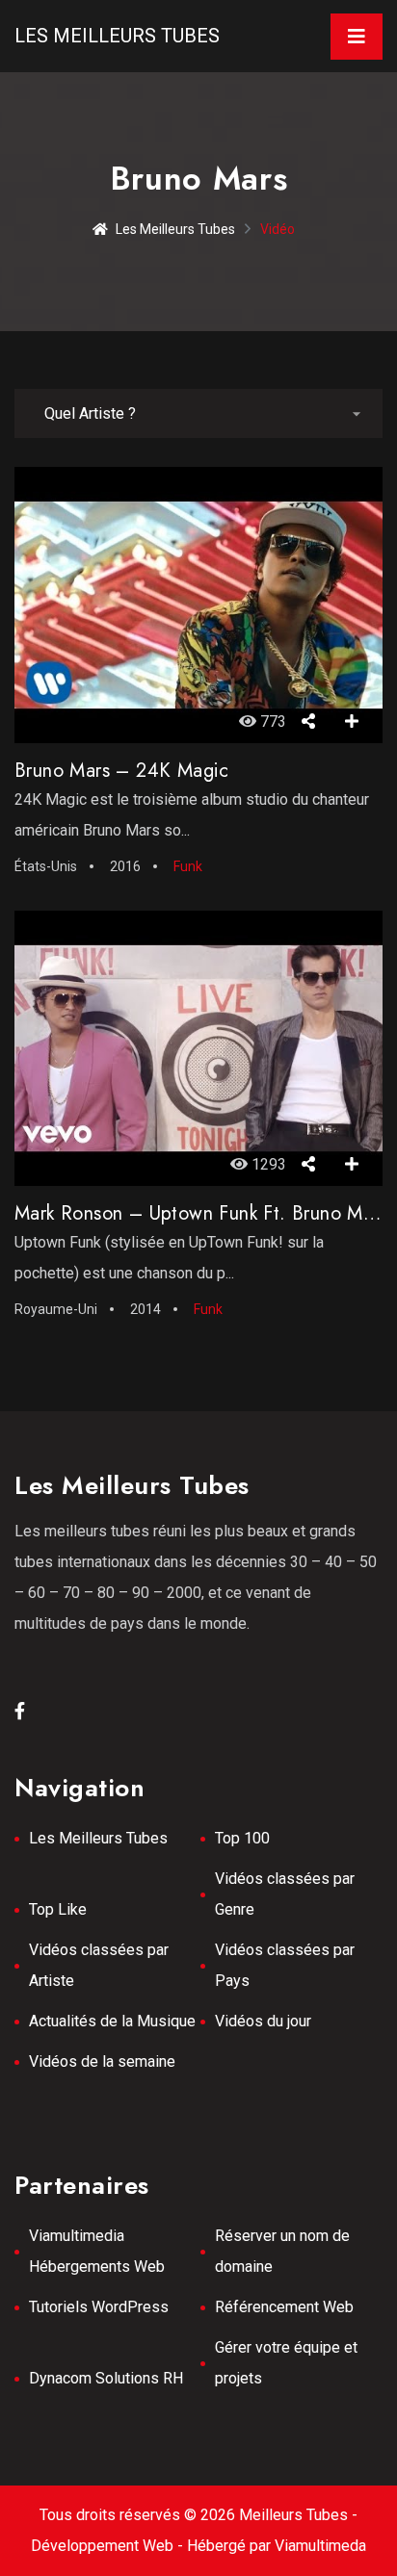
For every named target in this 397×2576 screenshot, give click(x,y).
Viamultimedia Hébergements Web (97, 2251)
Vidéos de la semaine (102, 2061)
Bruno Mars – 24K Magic (122, 771)
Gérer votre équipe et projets (286, 2363)
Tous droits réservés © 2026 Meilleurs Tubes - (198, 2515)
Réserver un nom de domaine (282, 2251)
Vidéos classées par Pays (285, 1965)
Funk (188, 866)
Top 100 (242, 1838)
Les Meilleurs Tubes (117, 36)
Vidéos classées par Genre (285, 1894)
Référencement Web (284, 2307)
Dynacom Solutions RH (106, 2378)
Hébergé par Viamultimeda (277, 2546)
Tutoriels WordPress (99, 2307)
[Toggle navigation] (357, 37)
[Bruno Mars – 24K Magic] (198, 605)
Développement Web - (109, 2546)
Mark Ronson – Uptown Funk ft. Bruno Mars (201, 1213)
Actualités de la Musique (112, 2021)
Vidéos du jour (263, 2021)
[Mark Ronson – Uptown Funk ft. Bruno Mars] (198, 1048)
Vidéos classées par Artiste (99, 1965)
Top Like (58, 1909)
